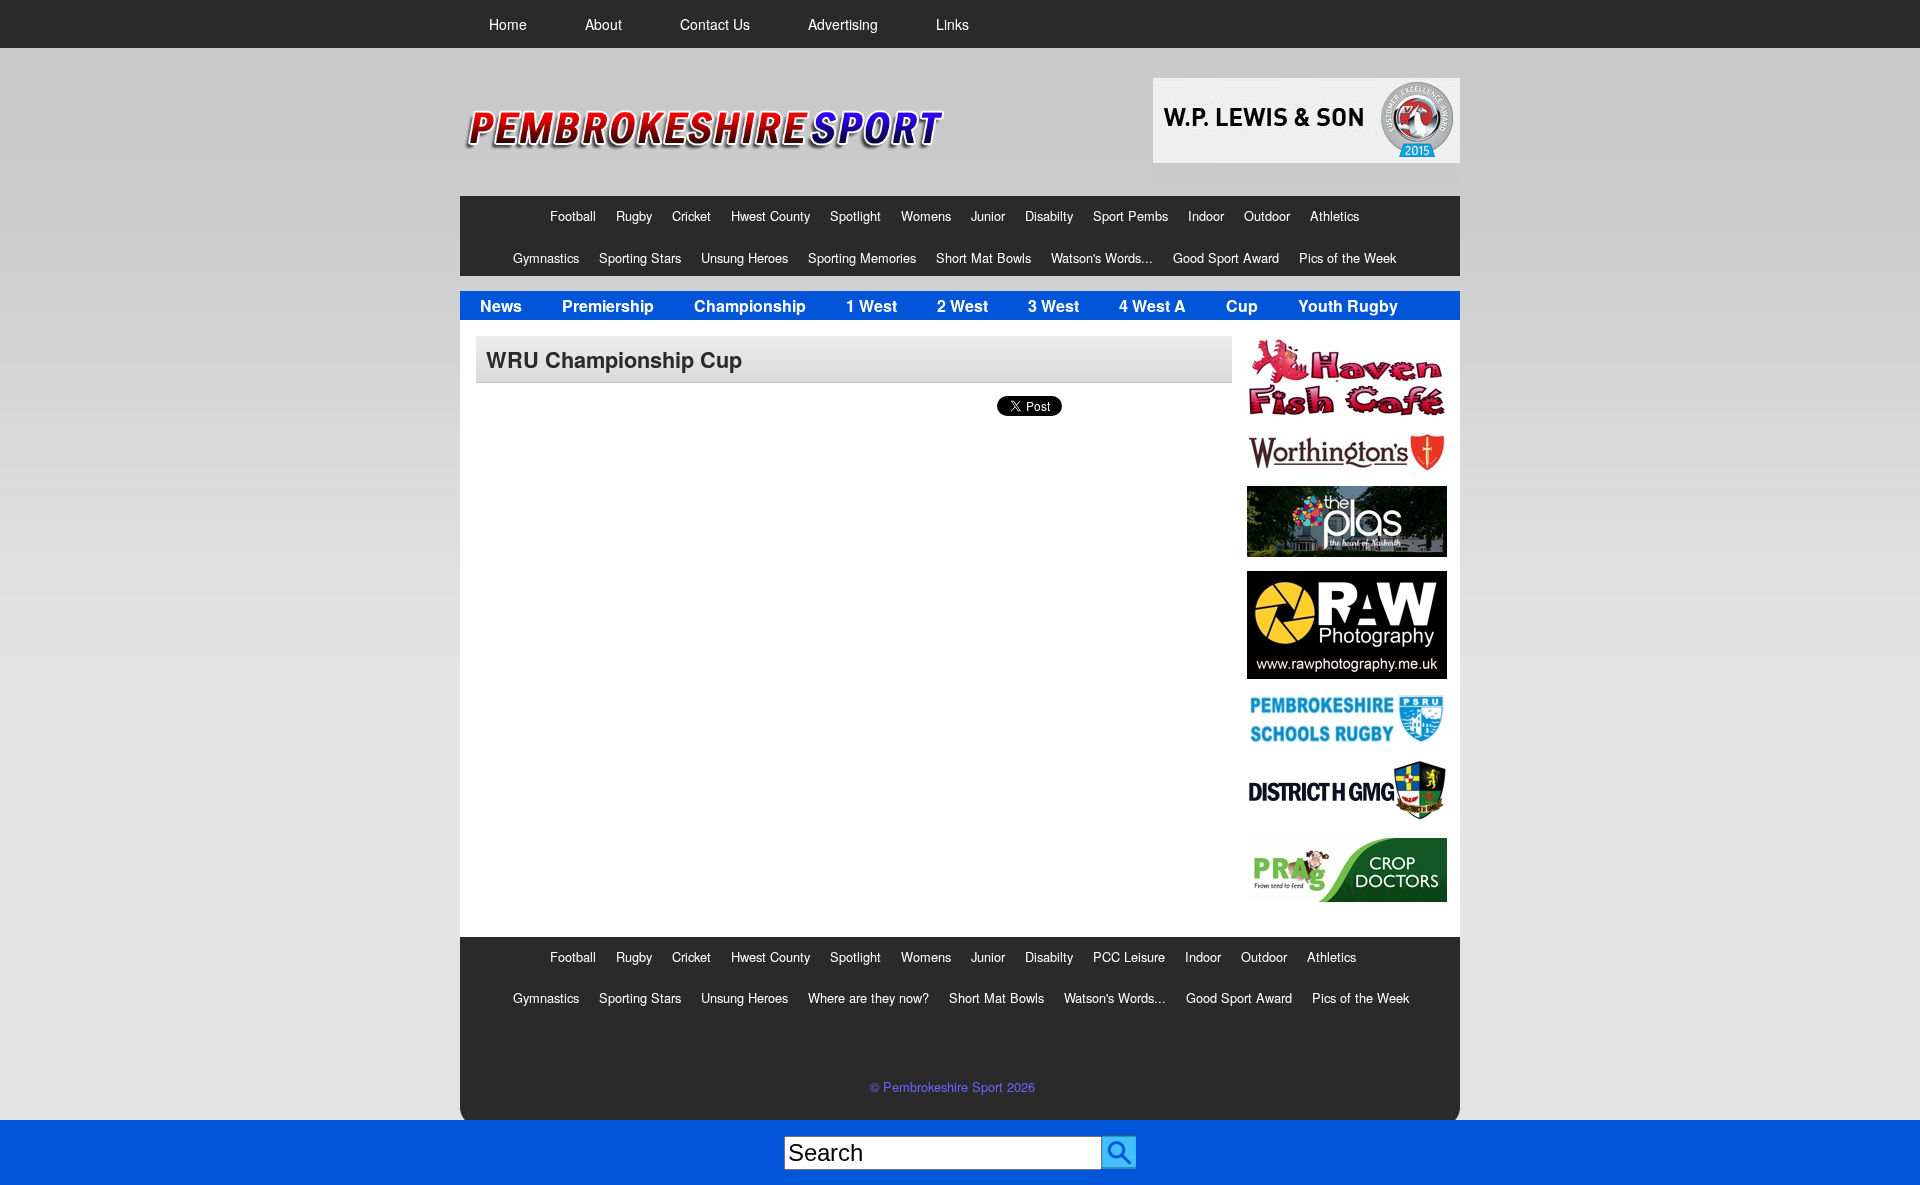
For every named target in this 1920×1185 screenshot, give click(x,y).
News (501, 305)
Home (508, 24)
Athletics (1334, 215)
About (603, 24)
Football (573, 215)
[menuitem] (508, 24)
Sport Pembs (1130, 215)
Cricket (691, 215)
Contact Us (715, 24)
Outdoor (1267, 215)
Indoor (1206, 215)
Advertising (843, 24)
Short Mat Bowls (983, 257)
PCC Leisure (1129, 956)
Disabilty (1049, 215)
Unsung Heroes (744, 257)
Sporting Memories (862, 257)
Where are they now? (868, 997)
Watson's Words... (1102, 257)
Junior (988, 215)
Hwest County (770, 215)
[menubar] (729, 24)
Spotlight (855, 215)
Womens (926, 215)
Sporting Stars (640, 257)
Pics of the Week (1347, 257)
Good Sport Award (1226, 257)
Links (952, 24)
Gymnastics (546, 257)
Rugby (634, 215)
